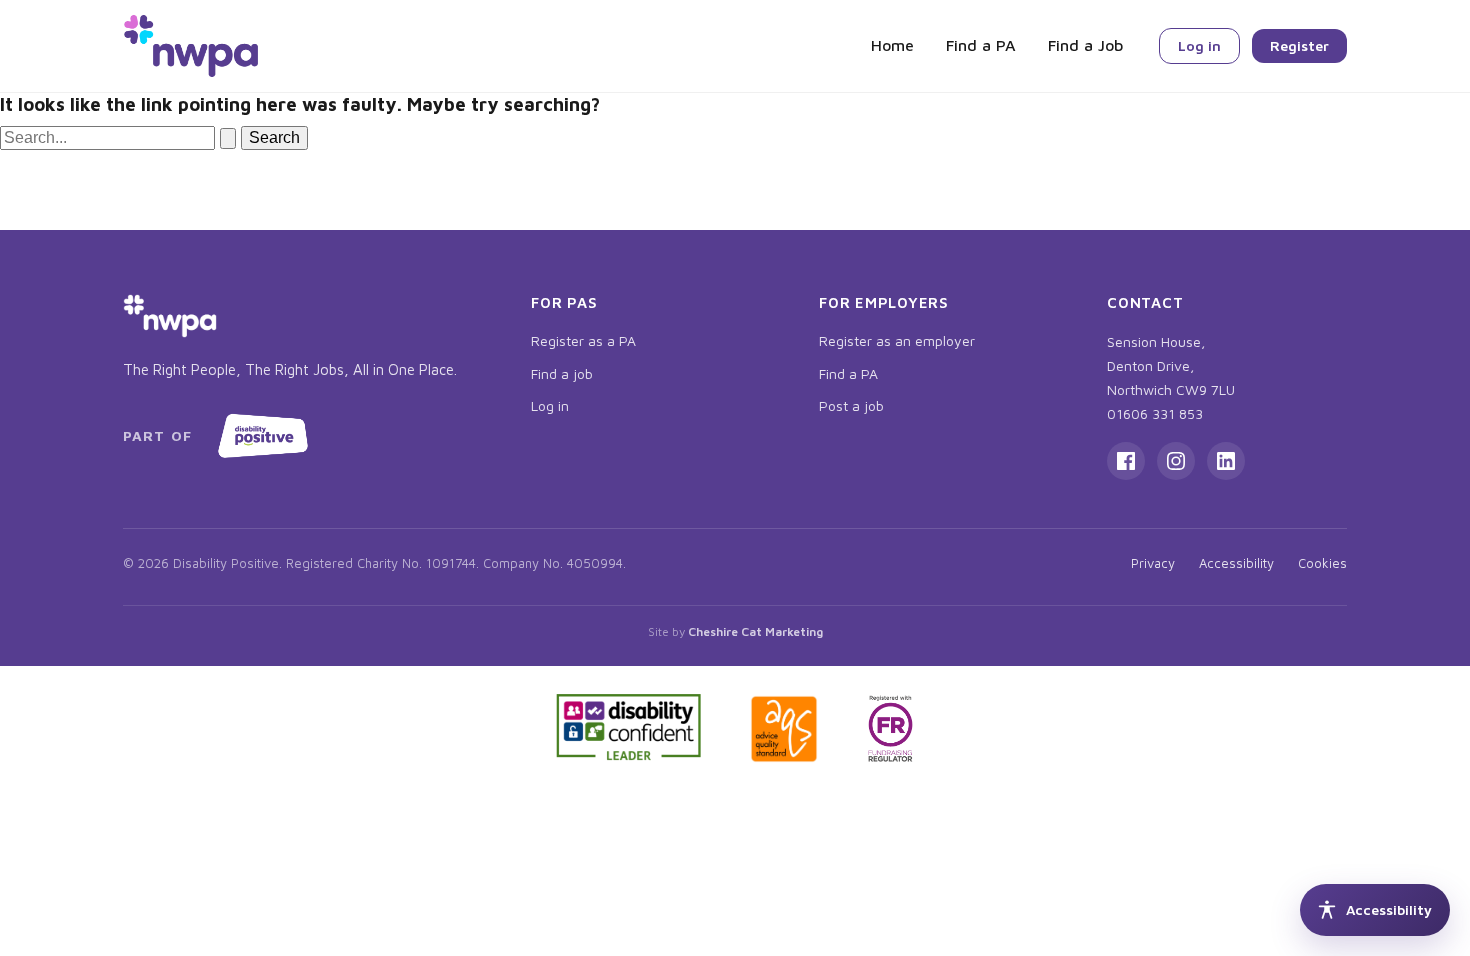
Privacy (1153, 563)
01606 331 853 (1155, 413)
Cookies (1322, 563)
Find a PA (981, 45)
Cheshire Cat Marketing (755, 631)
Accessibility (1236, 563)
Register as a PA (583, 340)
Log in (1199, 45)
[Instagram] (1176, 461)
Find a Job (1085, 45)
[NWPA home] (191, 46)
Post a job (851, 405)
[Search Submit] (228, 138)
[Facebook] (1126, 461)
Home (892, 45)
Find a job (562, 373)
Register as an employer (897, 340)
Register (1299, 45)
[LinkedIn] (1226, 461)
